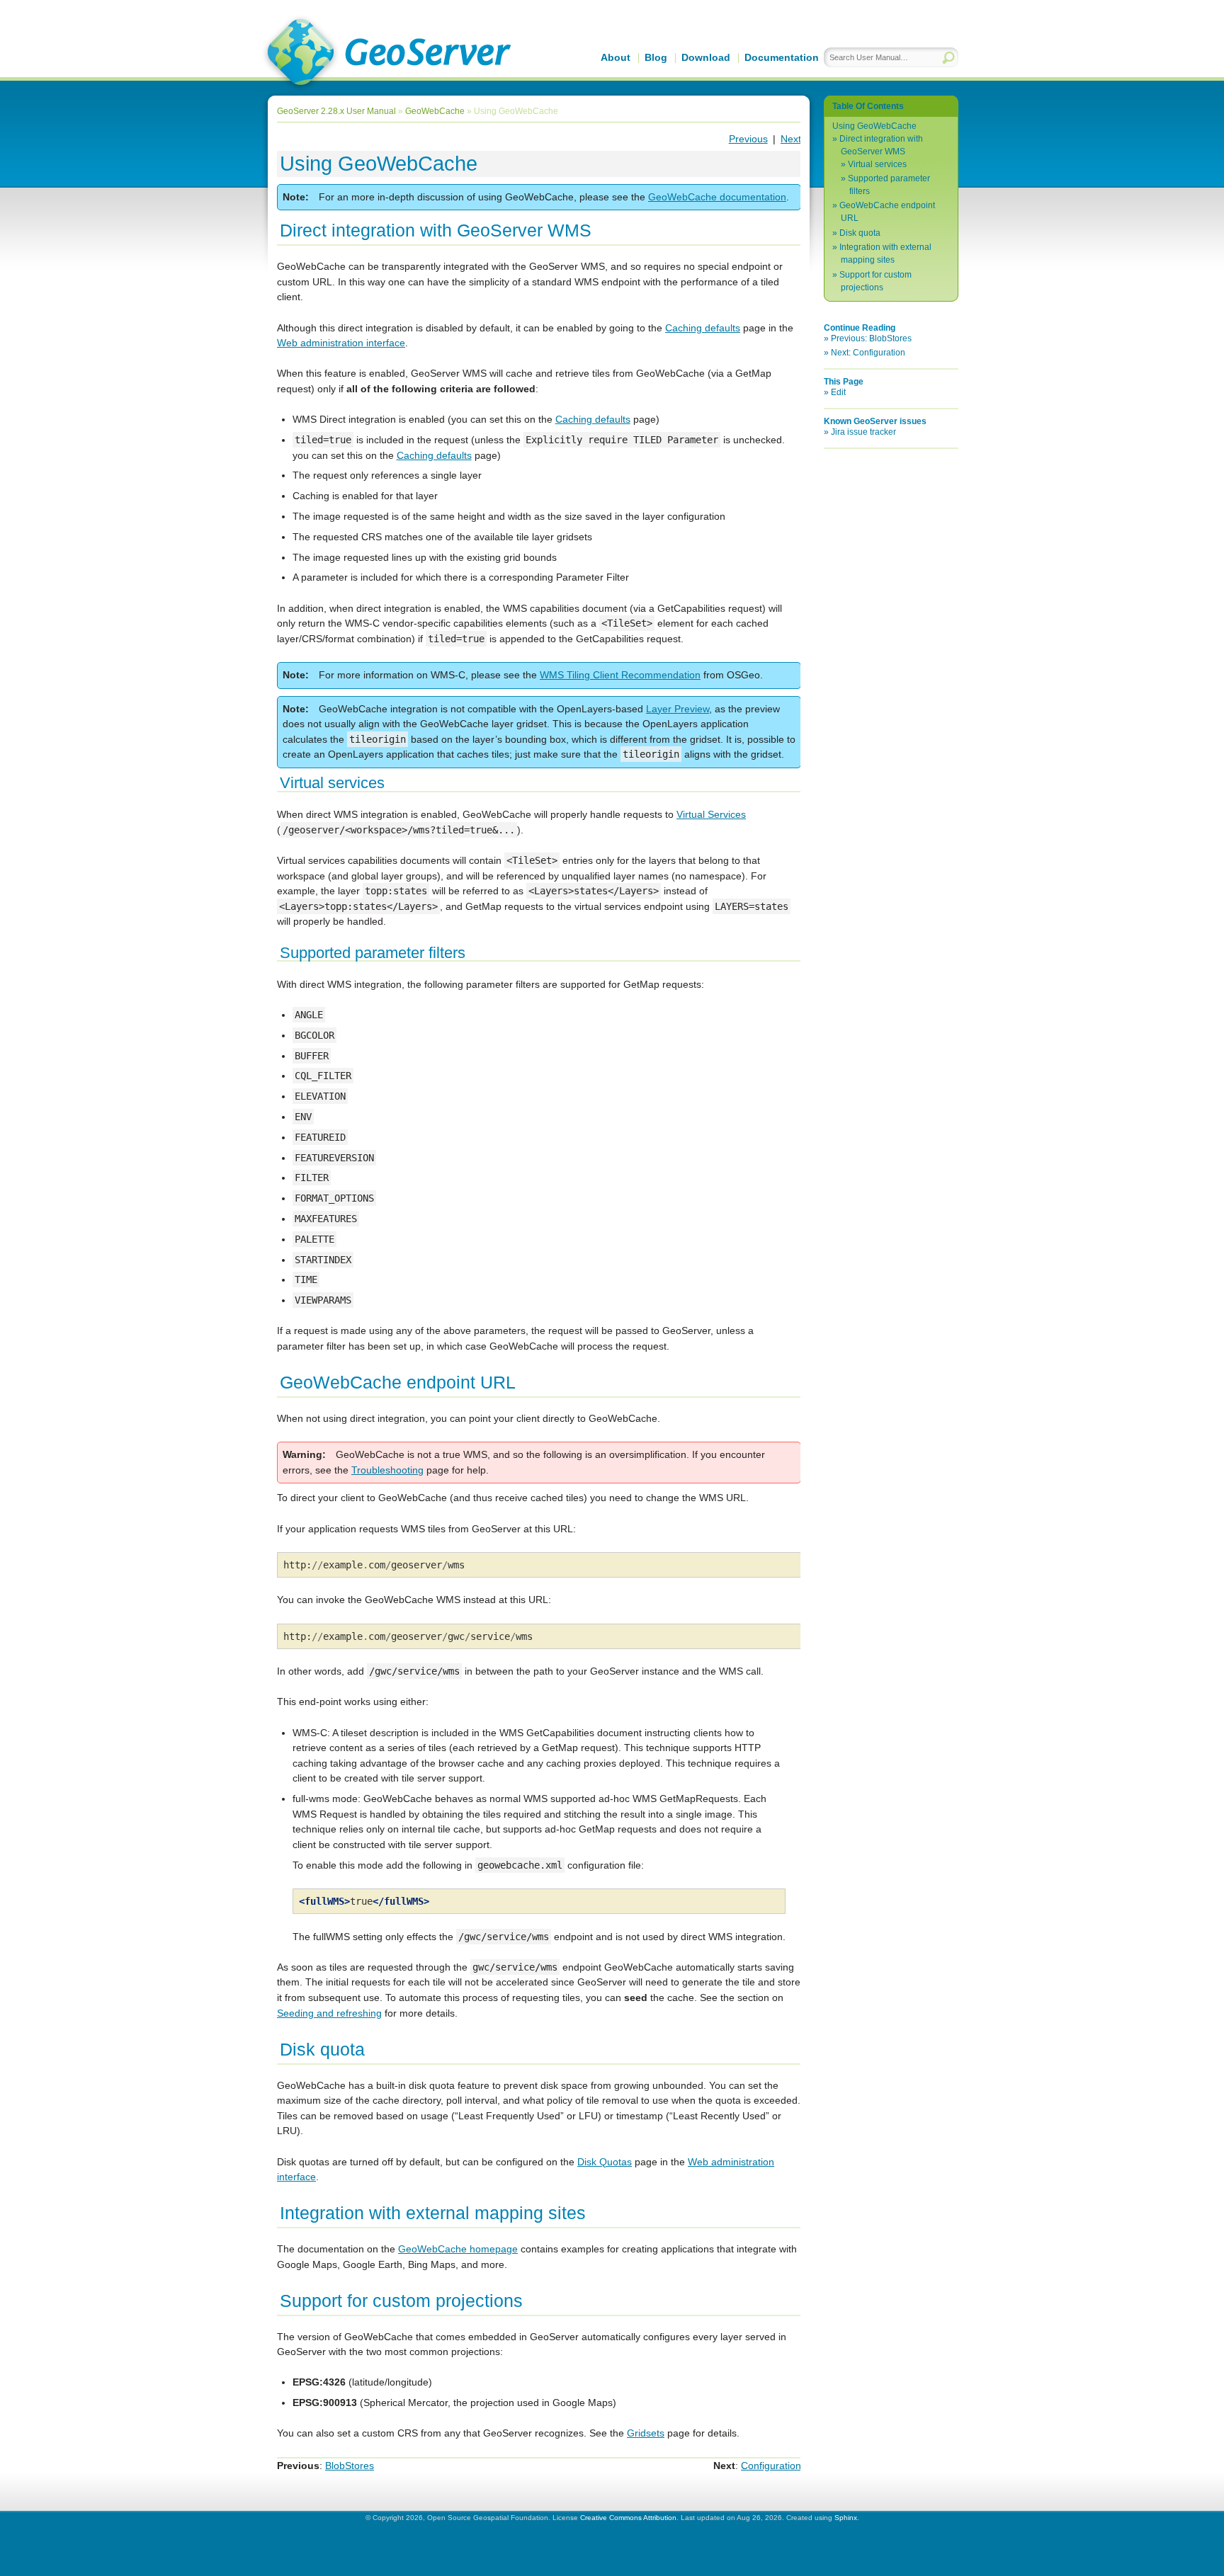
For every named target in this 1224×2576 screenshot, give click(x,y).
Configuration (771, 2466)
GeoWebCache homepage (458, 2249)
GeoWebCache (435, 111)
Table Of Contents (868, 106)
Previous (748, 139)
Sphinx (846, 2518)
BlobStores (350, 2466)
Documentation (782, 57)
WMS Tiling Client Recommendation (620, 675)
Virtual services (877, 164)
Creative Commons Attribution (628, 2518)
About (616, 57)
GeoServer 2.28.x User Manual (336, 111)
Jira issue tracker (863, 432)
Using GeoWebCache (874, 126)
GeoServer (386, 54)
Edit (838, 392)
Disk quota (860, 233)
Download (706, 57)
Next (791, 139)
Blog (656, 57)
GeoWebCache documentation (717, 197)
